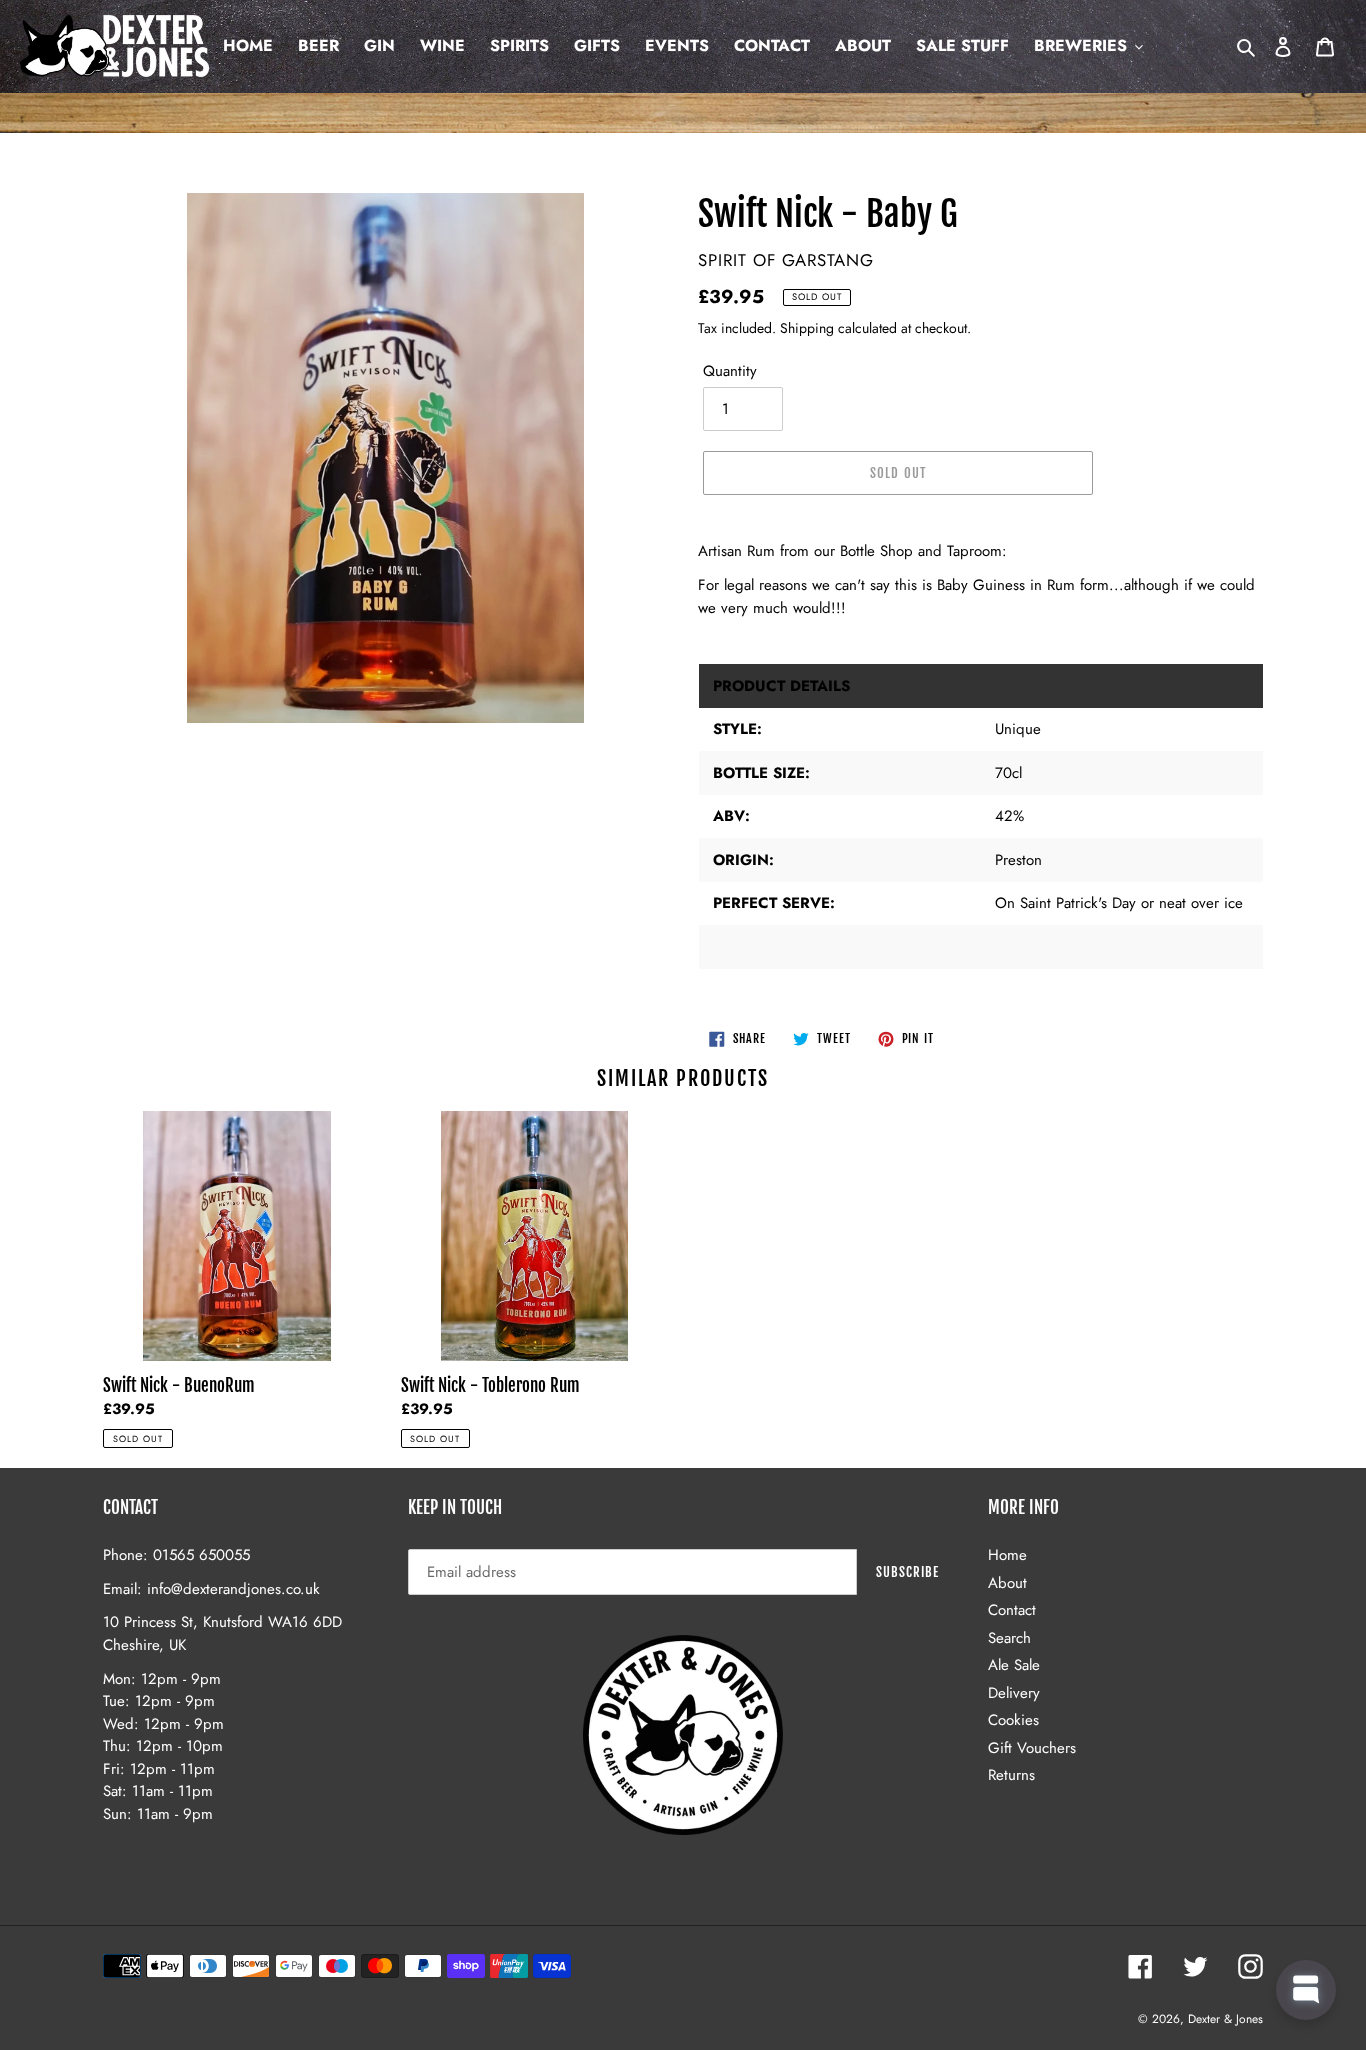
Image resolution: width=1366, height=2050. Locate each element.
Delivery (1014, 1693)
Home (1007, 1555)
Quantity (730, 371)
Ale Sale (1014, 1665)
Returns (1011, 1775)
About (1007, 1583)
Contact (1012, 1610)
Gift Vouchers (1032, 1748)
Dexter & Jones (1225, 2019)
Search (1009, 1638)
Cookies (1013, 1720)
